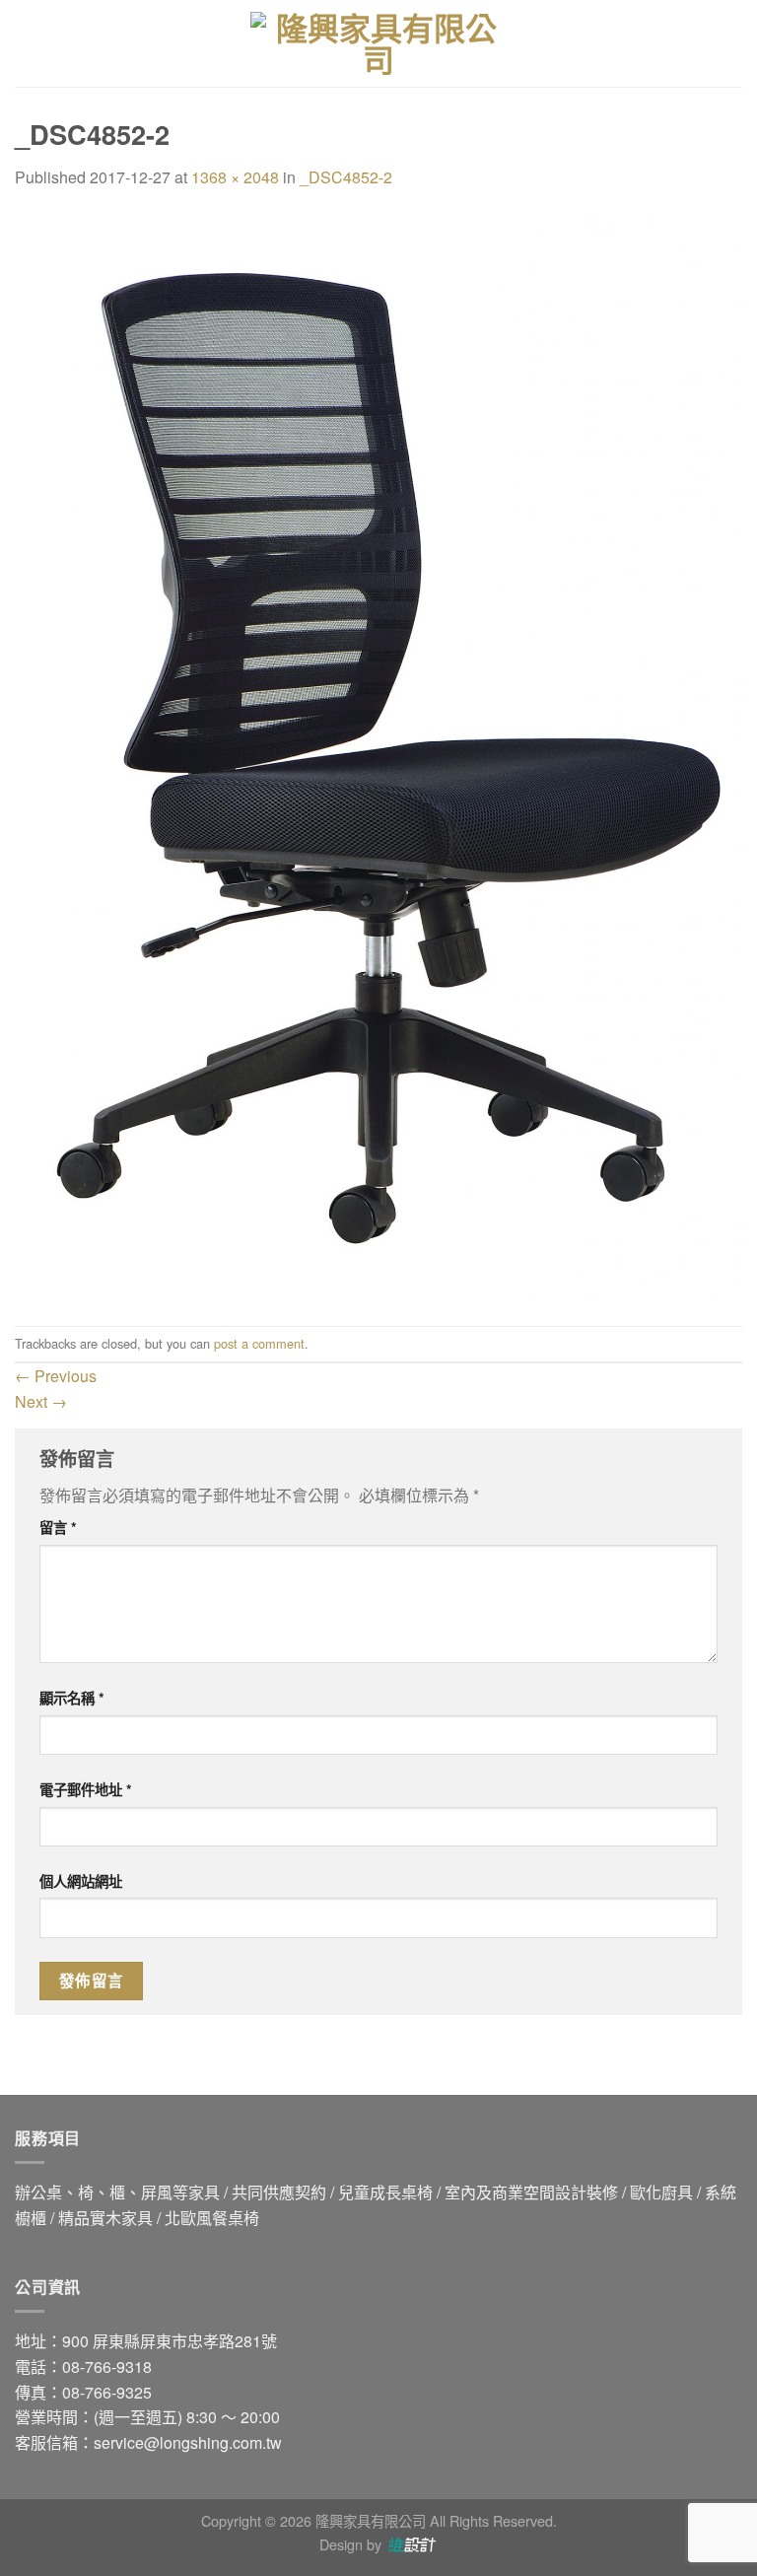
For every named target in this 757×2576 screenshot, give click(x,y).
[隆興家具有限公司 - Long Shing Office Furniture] (378, 43)
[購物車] (732, 43)
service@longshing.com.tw (188, 2442)
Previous (56, 1376)
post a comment (259, 1343)
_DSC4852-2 (346, 177)
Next (41, 1401)
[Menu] (27, 43)
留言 (58, 1527)
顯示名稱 (72, 1698)
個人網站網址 (81, 1881)
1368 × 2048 (235, 177)
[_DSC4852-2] (378, 756)
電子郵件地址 (86, 1789)
